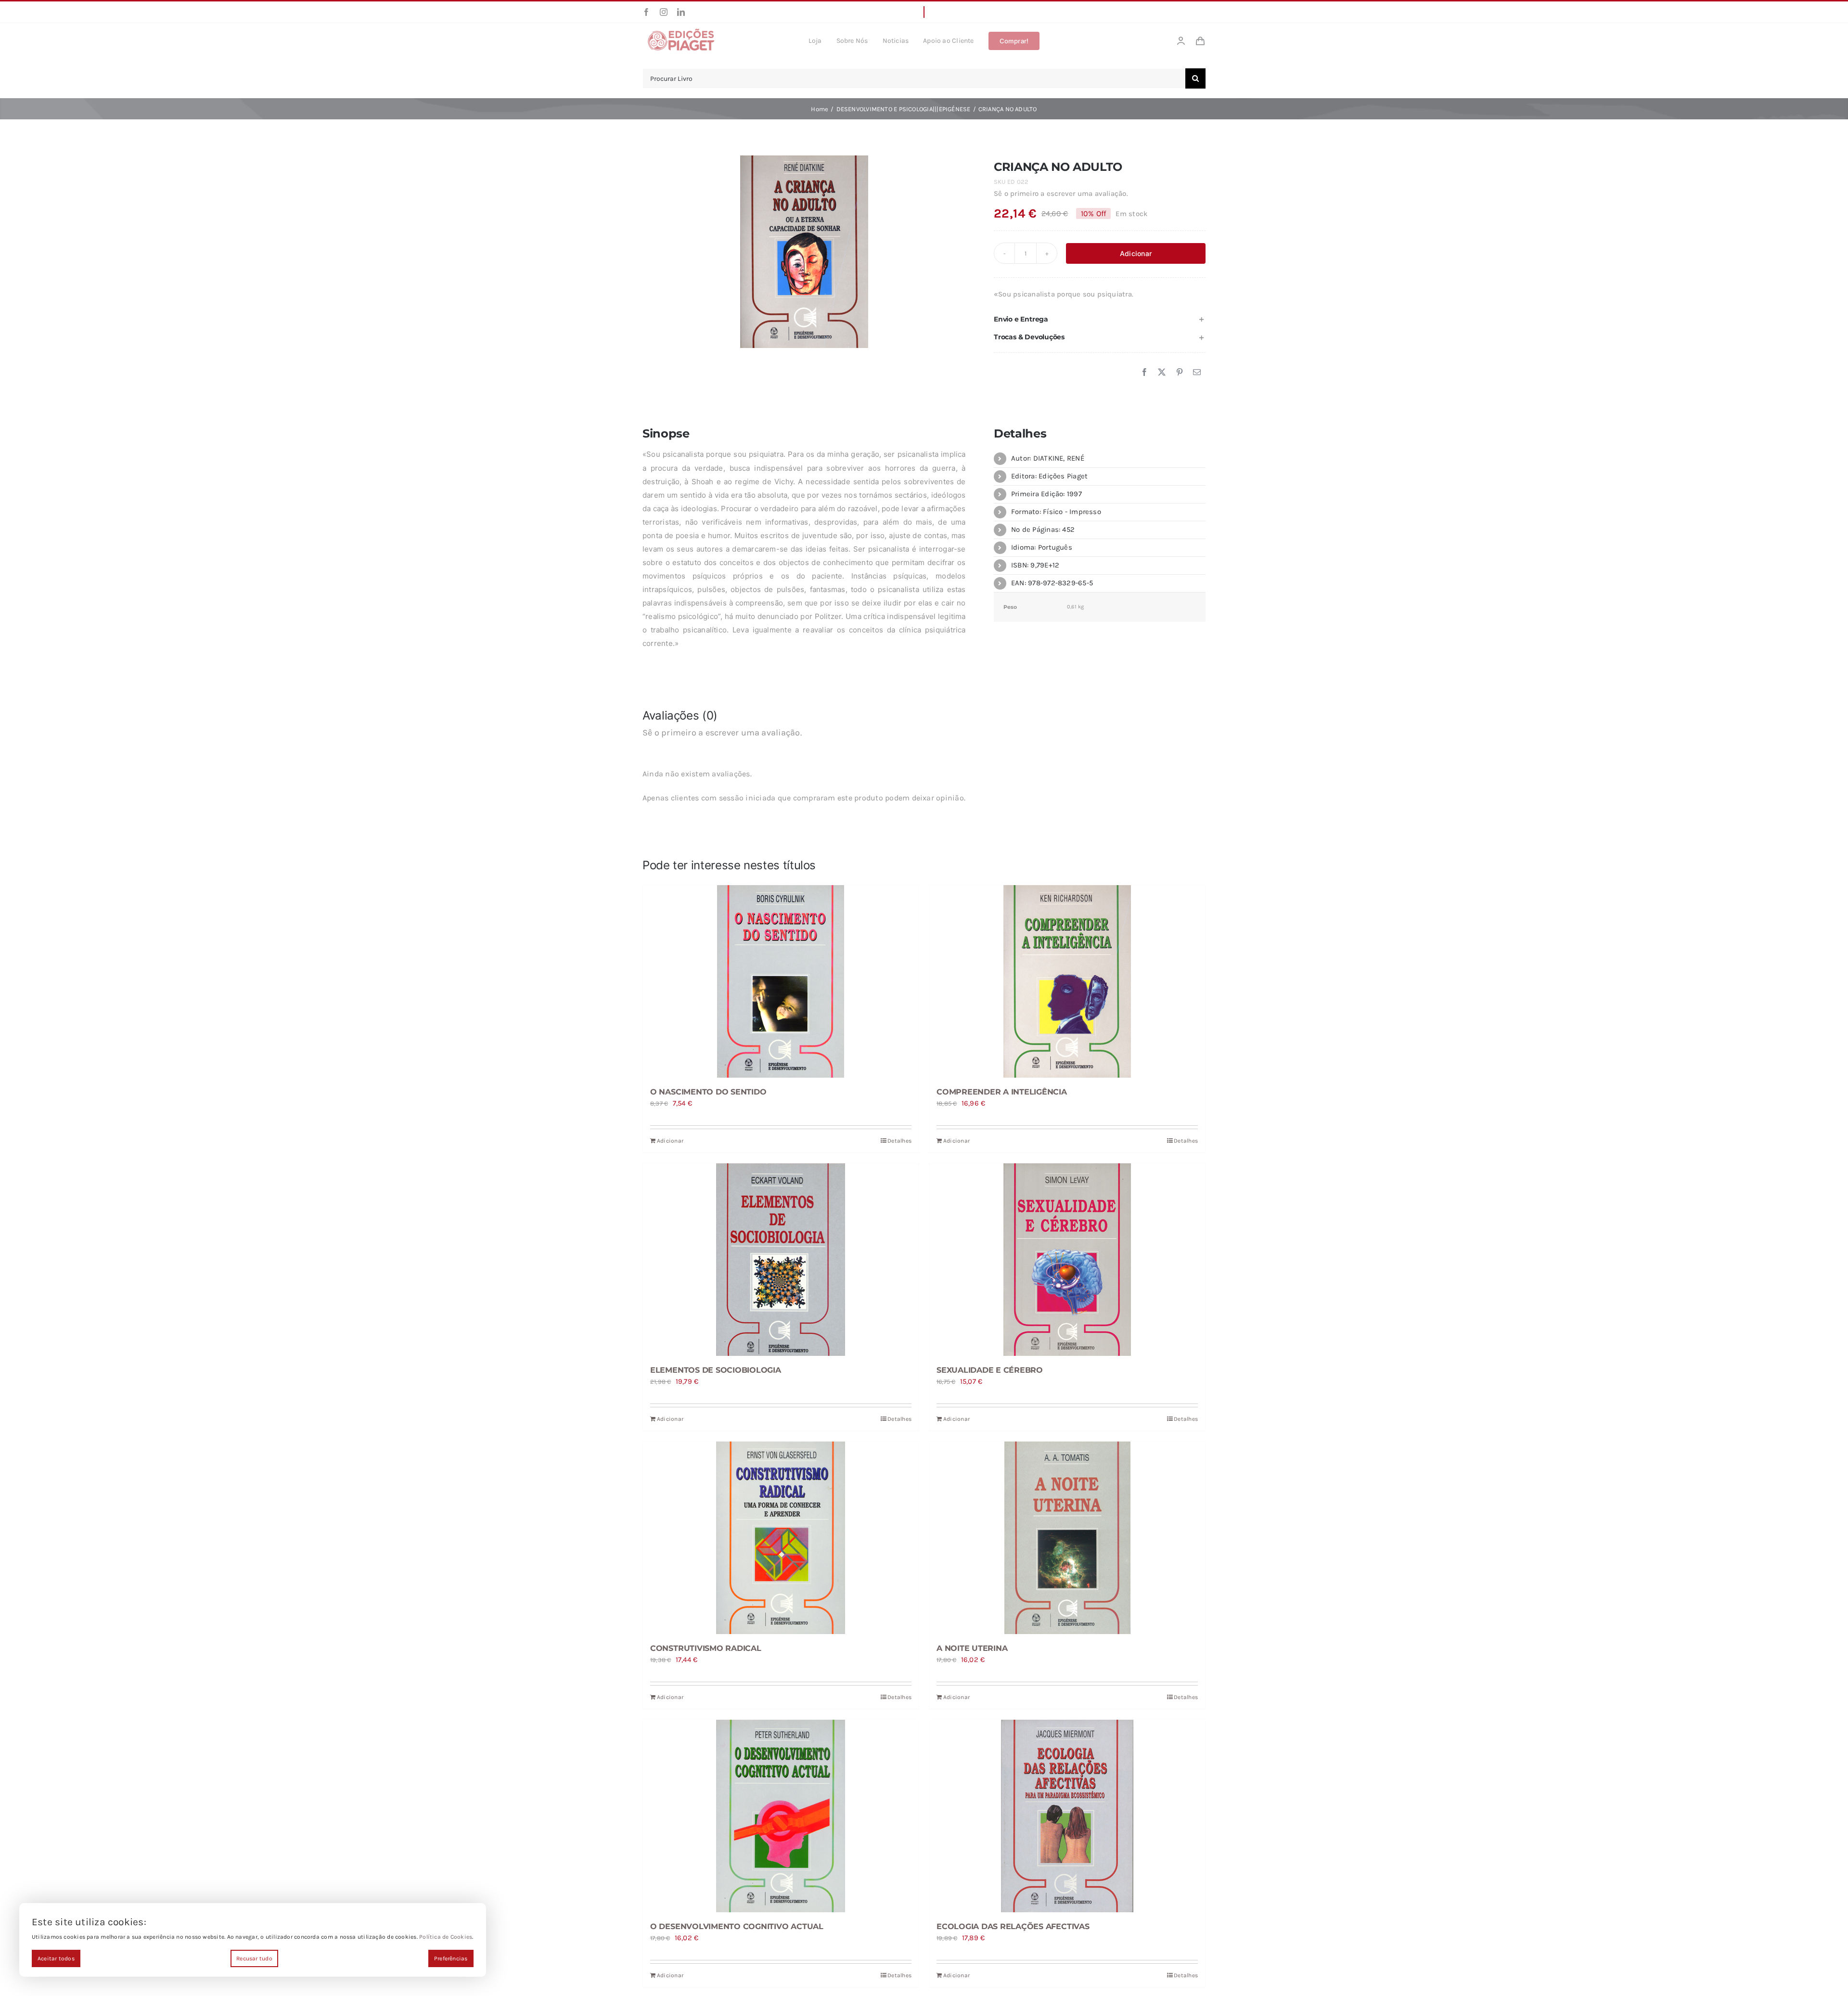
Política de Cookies (446, 1937)
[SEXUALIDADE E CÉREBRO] (1067, 1260)
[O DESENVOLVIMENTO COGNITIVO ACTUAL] (781, 1816)
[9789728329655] (804, 252)
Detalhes (899, 1141)
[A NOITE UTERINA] (1067, 1538)
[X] (1162, 373)
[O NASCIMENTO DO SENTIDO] (781, 981)
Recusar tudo (254, 1958)
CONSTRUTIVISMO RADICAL (706, 1648)
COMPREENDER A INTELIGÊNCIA (1002, 1092)
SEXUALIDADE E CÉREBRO (990, 1370)
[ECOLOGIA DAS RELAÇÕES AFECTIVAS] (1067, 1816)
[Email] (1197, 373)
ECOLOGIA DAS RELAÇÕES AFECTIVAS (1013, 1926)
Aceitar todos (56, 1958)
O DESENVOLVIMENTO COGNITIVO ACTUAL (737, 1926)
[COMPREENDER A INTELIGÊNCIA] (1067, 981)
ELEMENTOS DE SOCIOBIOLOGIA (716, 1370)
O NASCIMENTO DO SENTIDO (708, 1092)
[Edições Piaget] (681, 31)
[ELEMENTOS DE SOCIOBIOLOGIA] (781, 1260)
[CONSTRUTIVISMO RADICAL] (781, 1538)
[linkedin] (681, 12)
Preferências (451, 1958)
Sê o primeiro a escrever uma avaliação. (1061, 193)
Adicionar (1136, 253)
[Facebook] (1144, 373)
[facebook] (646, 12)
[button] (1100, 319)
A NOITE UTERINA (972, 1648)
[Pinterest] (1180, 373)
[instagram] (664, 12)
